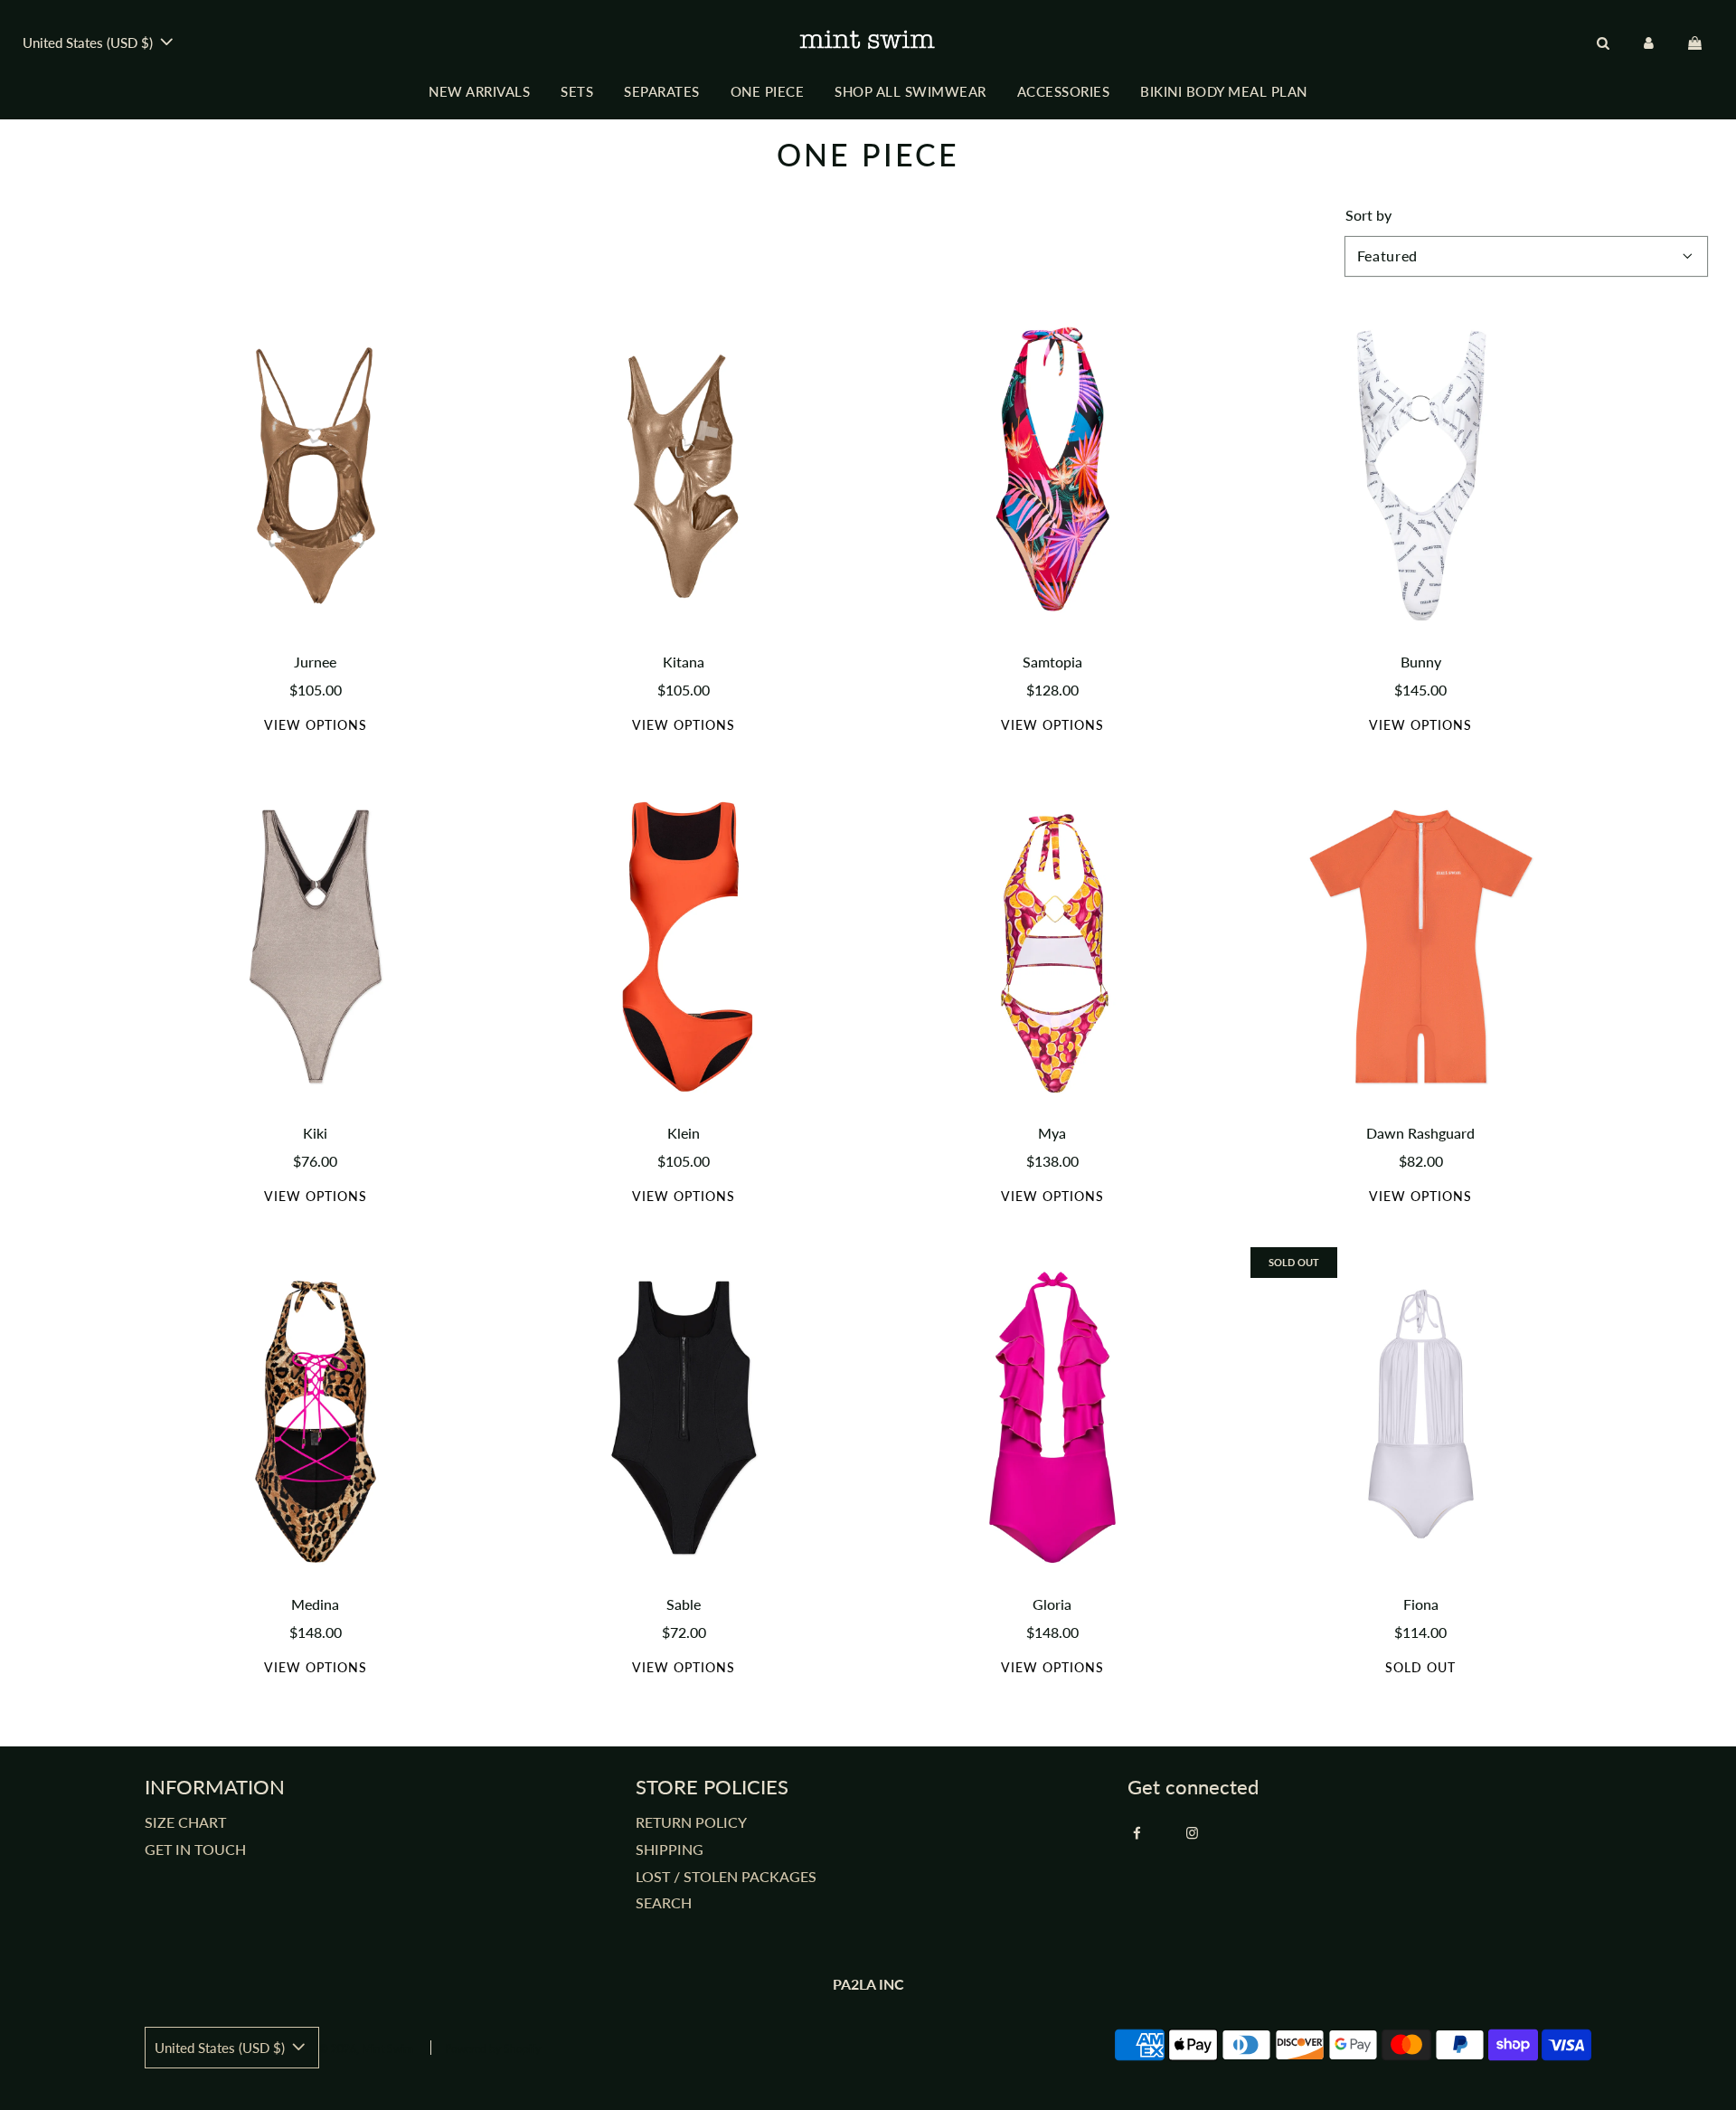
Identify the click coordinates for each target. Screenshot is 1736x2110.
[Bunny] (1421, 476)
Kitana (684, 662)
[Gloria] (1052, 1418)
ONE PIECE (768, 91)
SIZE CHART (185, 1822)
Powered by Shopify (493, 2049)
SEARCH (664, 1902)
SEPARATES (662, 91)
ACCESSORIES (1064, 91)
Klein (684, 1133)
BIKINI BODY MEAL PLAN (1224, 91)
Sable (684, 1604)
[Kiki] (316, 947)
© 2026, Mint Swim (366, 2049)
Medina (315, 1604)
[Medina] (316, 1418)
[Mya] (1052, 947)
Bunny (1421, 662)
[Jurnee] (316, 476)
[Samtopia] (1052, 476)
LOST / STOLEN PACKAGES (726, 1876)
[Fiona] (1421, 1418)
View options (316, 725)
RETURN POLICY (691, 1822)
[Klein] (684, 947)
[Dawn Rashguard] (1421, 947)
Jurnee (315, 662)
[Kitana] (684, 476)
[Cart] (1697, 43)
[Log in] (1649, 43)
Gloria (1052, 1604)
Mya (1052, 1133)
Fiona (1421, 1604)
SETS (577, 91)
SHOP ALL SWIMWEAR (910, 91)
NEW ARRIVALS (479, 91)
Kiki (315, 1133)
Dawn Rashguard (1420, 1133)
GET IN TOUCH (195, 1849)
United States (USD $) (90, 43)
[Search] (1603, 43)
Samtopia (1052, 662)
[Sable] (684, 1418)
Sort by (1368, 215)
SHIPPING (670, 1849)
